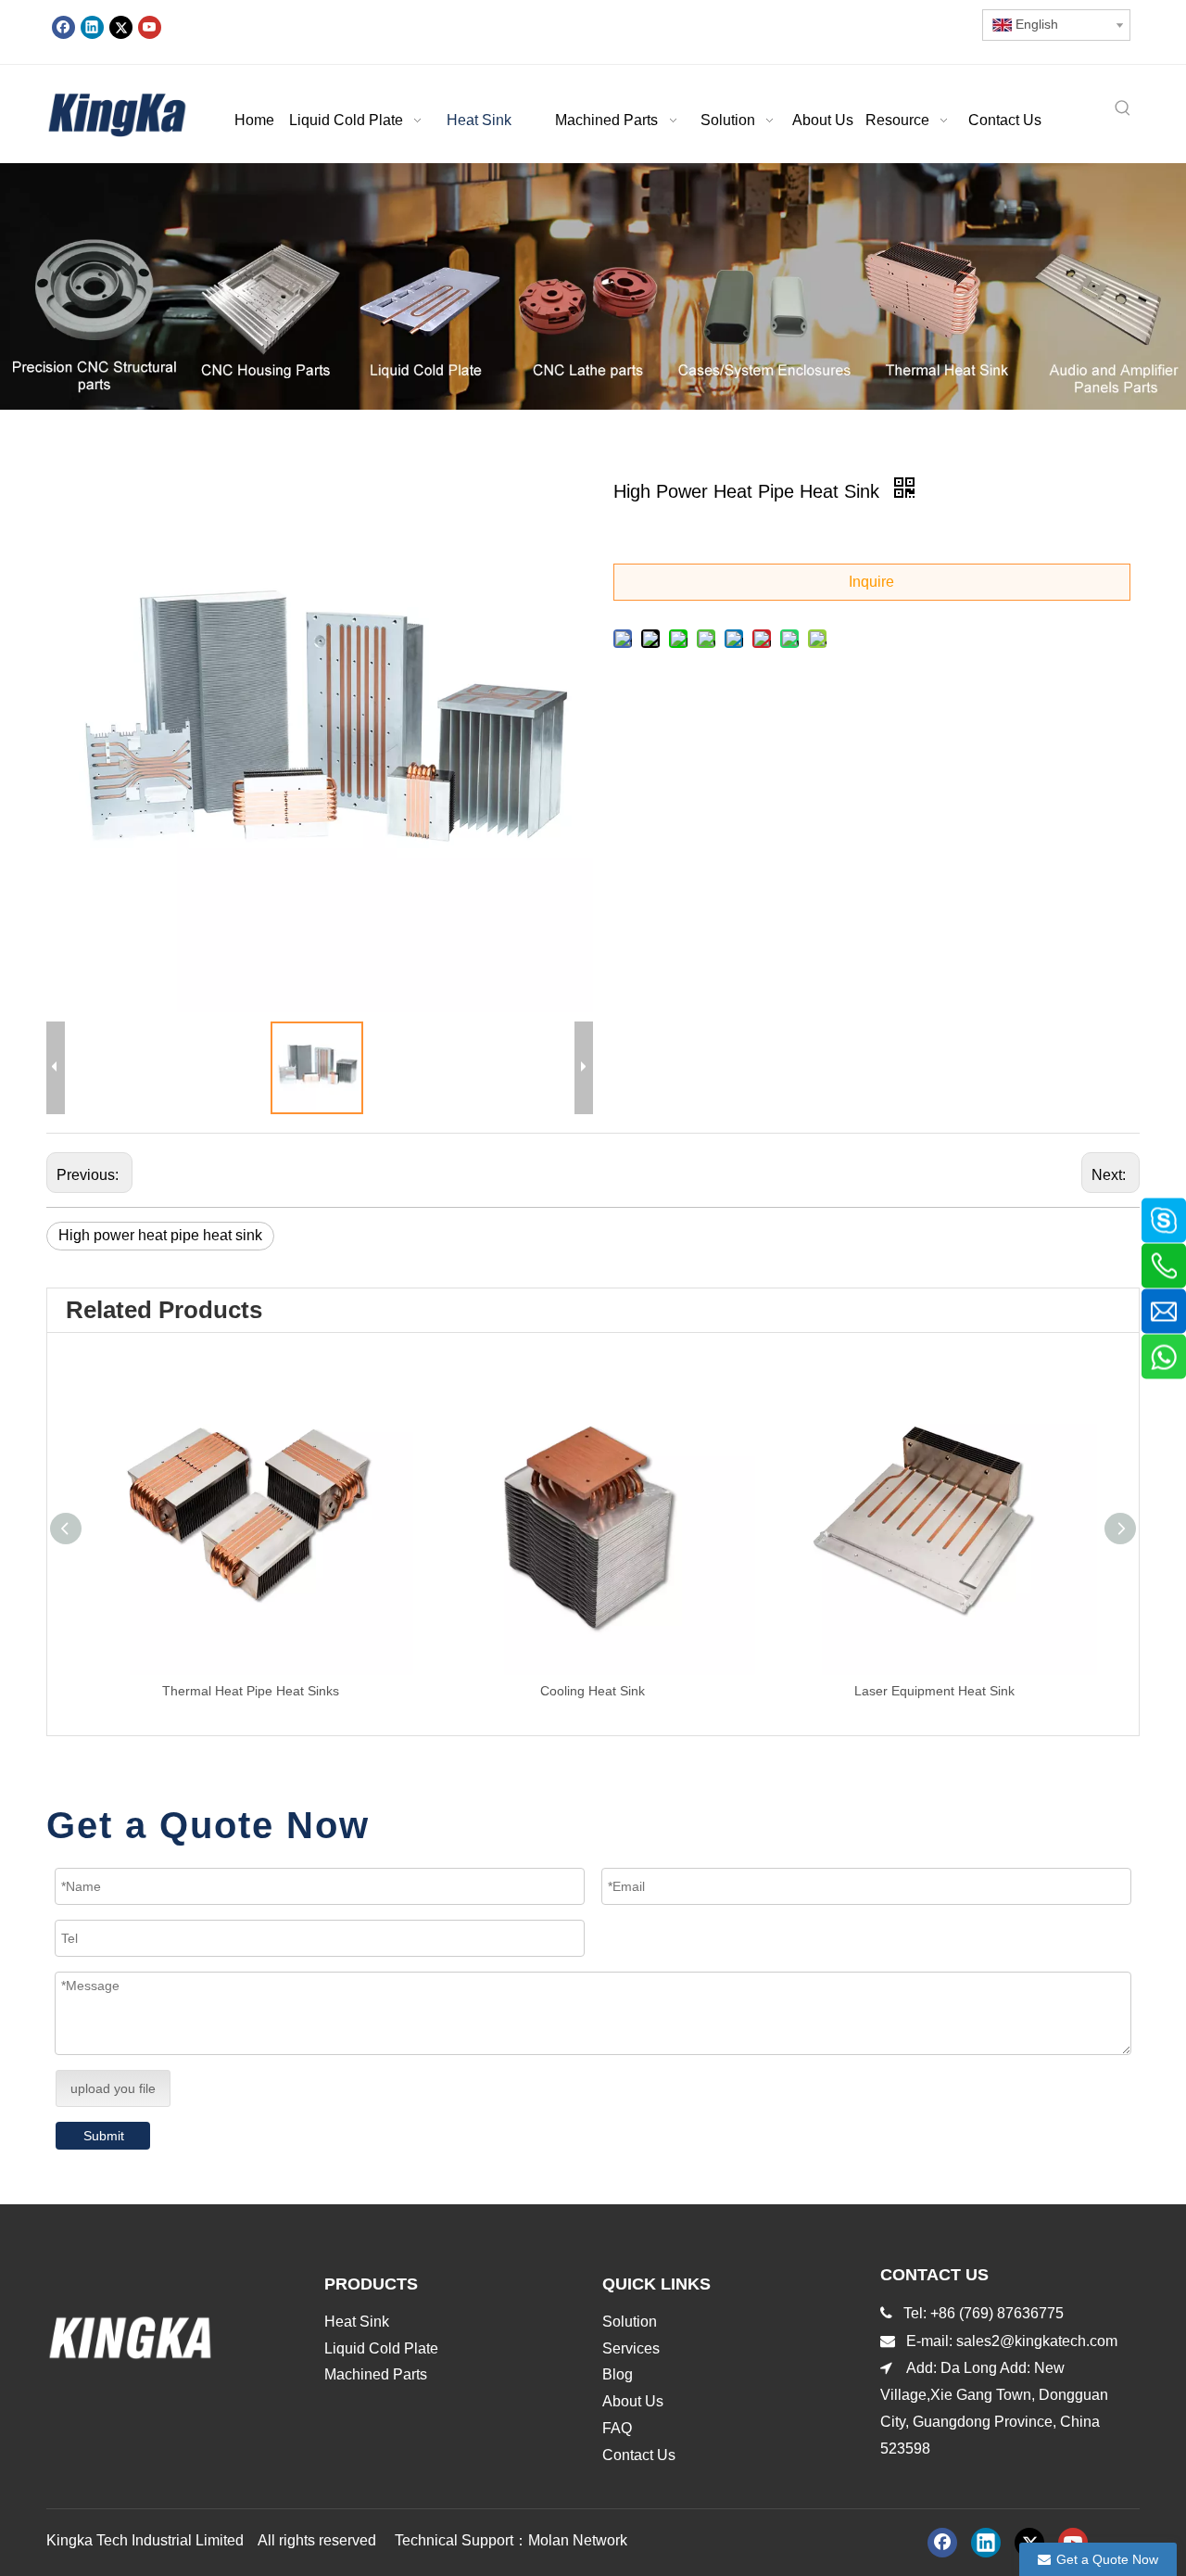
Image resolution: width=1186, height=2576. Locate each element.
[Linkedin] (92, 27)
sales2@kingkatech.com (1039, 2341)
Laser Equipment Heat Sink (934, 1691)
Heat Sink (357, 2322)
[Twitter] (121, 27)
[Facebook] (63, 27)
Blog (618, 2374)
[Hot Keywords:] (1123, 109)
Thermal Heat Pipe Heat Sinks (251, 1691)
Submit (104, 2136)
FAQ (617, 2428)
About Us (633, 2401)
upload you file (113, 2088)
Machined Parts (376, 2374)
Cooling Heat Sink (593, 1691)
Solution (630, 2322)
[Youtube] (150, 27)
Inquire (871, 582)
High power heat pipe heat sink (160, 1235)
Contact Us (639, 2455)
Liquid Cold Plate (381, 2348)
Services (631, 2348)
